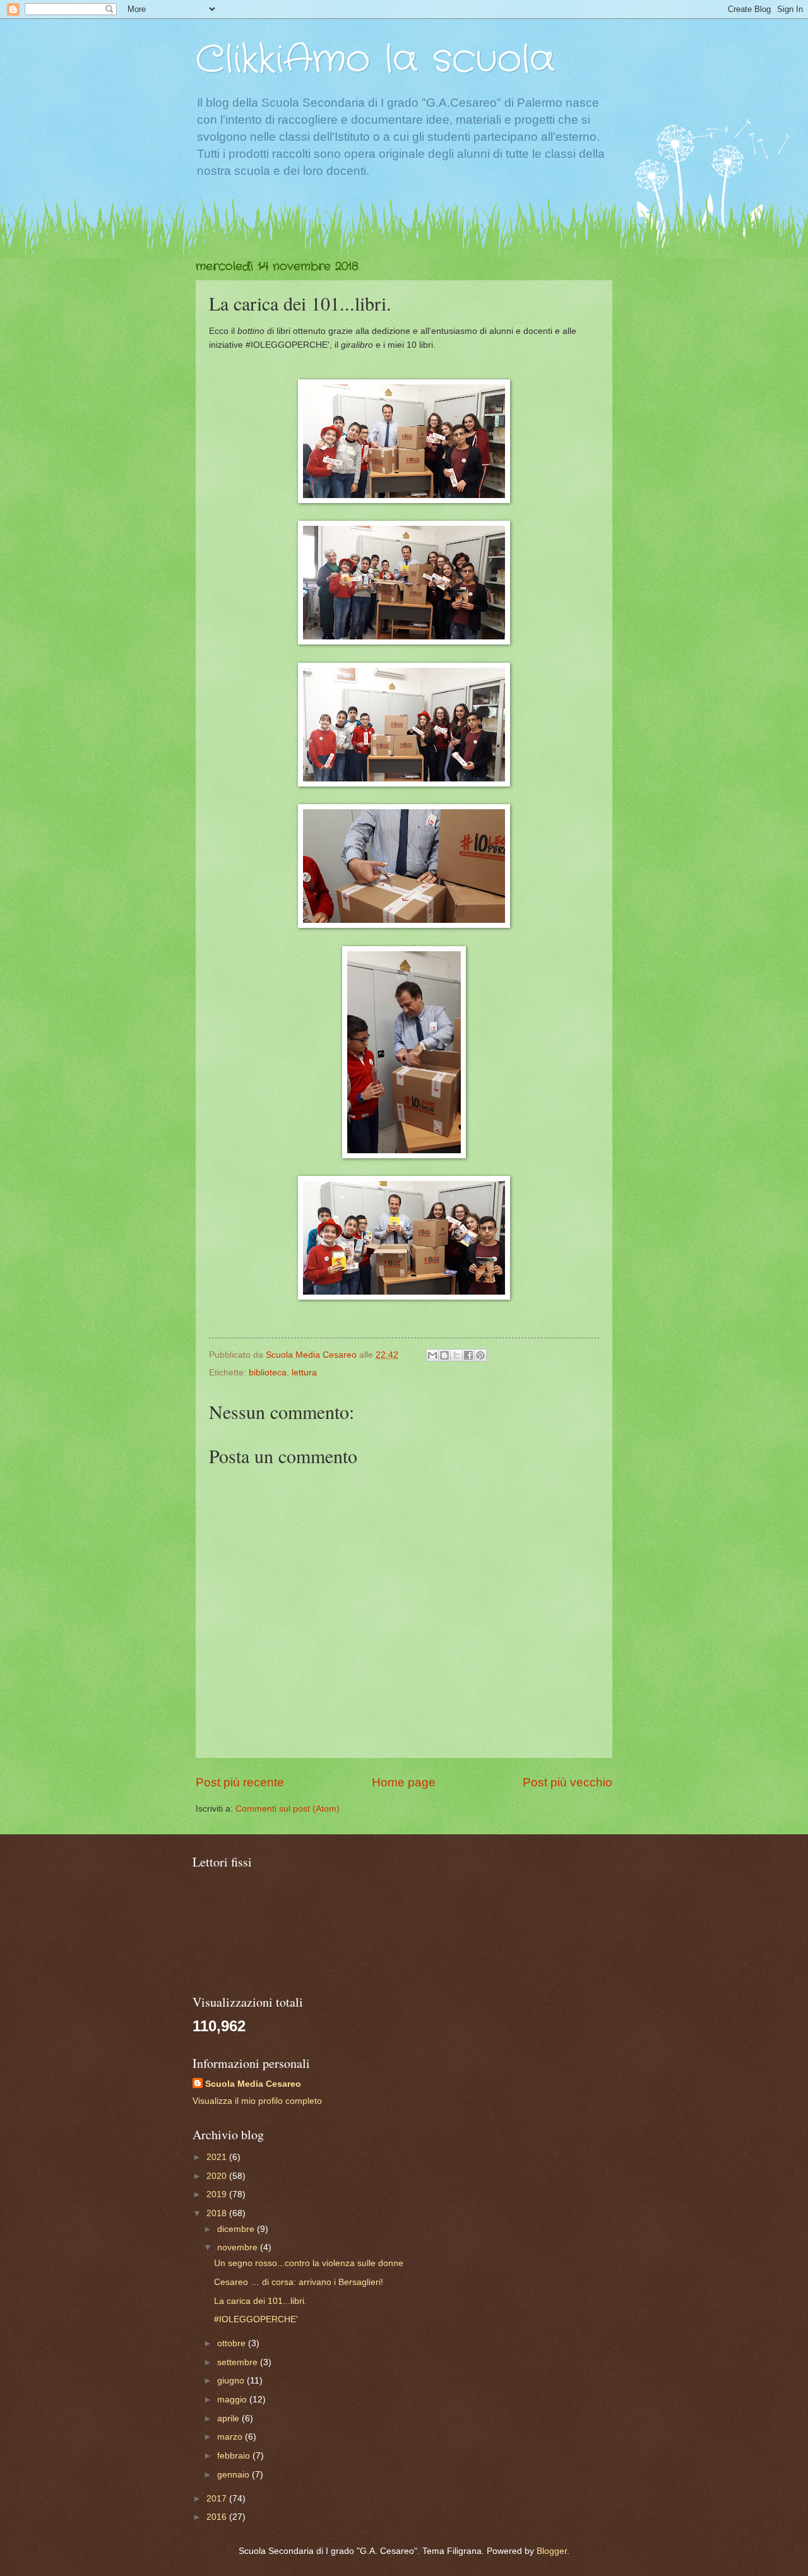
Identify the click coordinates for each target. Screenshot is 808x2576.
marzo (231, 2437)
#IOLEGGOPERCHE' (256, 2319)
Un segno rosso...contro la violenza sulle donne (309, 2263)
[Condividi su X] (456, 1355)
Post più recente (240, 1782)
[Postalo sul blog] (444, 1355)
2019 (218, 2194)
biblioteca (268, 1373)
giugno (232, 2381)
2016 (218, 2517)
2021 (218, 2157)
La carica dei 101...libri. (260, 2301)
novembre (239, 2247)
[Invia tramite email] (432, 1355)
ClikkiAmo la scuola (375, 60)
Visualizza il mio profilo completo (257, 2101)
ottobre (233, 2343)
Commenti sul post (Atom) (288, 1809)
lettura (304, 1373)
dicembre (237, 2229)
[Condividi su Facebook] (468, 1355)
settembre (239, 2362)
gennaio (235, 2475)
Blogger (552, 2551)
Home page (404, 1782)
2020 (218, 2176)
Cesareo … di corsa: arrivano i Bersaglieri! (299, 2282)
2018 (218, 2213)
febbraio (235, 2456)
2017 (218, 2499)
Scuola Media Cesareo (253, 2084)
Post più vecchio (567, 1782)
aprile (229, 2419)
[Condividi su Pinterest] (480, 1355)
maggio (233, 2400)
